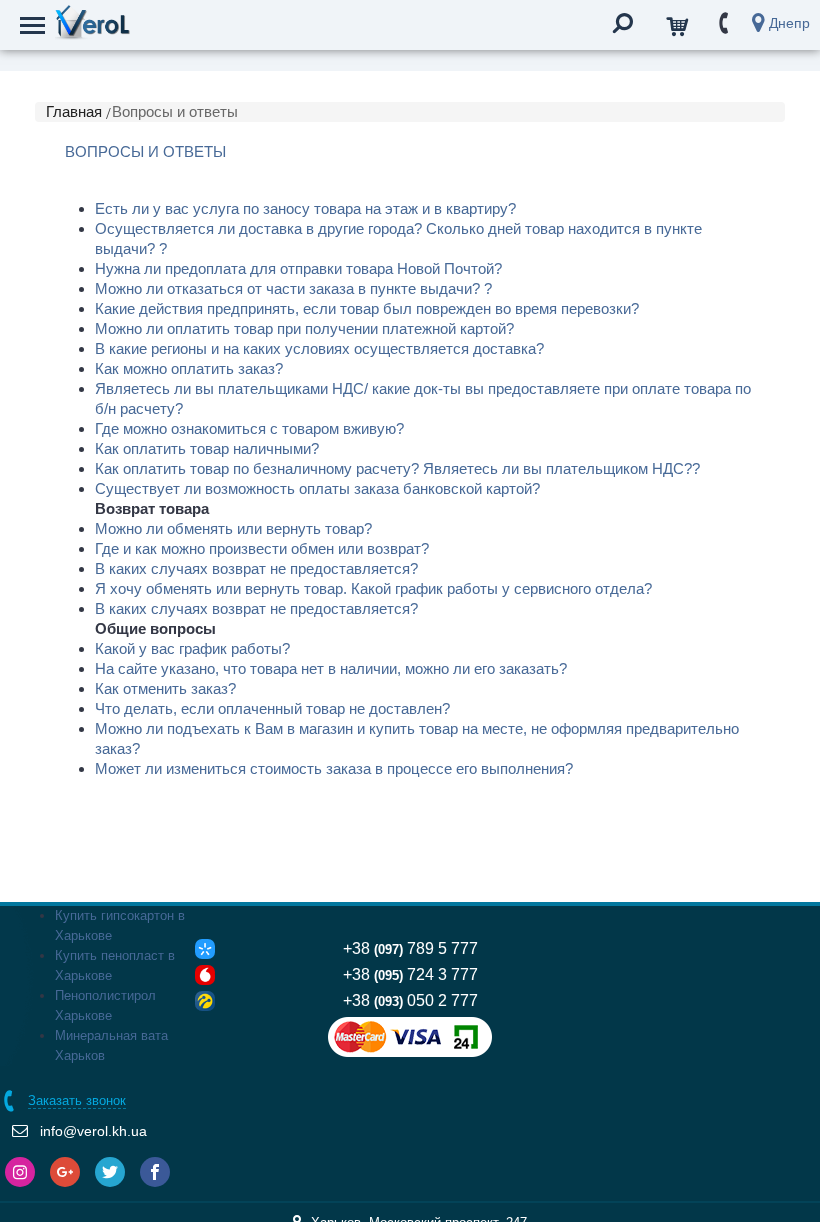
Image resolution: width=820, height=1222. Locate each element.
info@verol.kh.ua (93, 1131)
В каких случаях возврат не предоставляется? (256, 568)
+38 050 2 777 (410, 1000)
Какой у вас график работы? (192, 648)
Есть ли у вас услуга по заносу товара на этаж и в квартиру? (305, 208)
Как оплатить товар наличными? (207, 448)
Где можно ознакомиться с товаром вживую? (249, 428)
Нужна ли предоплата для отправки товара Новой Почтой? (298, 268)
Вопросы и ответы (175, 111)
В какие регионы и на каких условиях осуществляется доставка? (319, 348)
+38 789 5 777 (410, 948)
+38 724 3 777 (410, 974)
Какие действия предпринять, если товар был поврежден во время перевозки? (367, 308)
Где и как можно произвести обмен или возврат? (262, 548)
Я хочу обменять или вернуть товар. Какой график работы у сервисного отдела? (373, 588)
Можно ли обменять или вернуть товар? (233, 528)
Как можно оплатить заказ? (189, 368)
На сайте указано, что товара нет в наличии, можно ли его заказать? (331, 668)
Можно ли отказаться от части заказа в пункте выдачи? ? (293, 288)
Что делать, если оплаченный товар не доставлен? (272, 708)
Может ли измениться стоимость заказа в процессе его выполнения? (334, 768)
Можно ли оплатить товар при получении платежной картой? (304, 328)
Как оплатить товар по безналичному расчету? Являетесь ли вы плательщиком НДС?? (397, 468)
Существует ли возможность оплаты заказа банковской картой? (317, 488)
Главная (74, 111)
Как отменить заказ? (165, 688)
